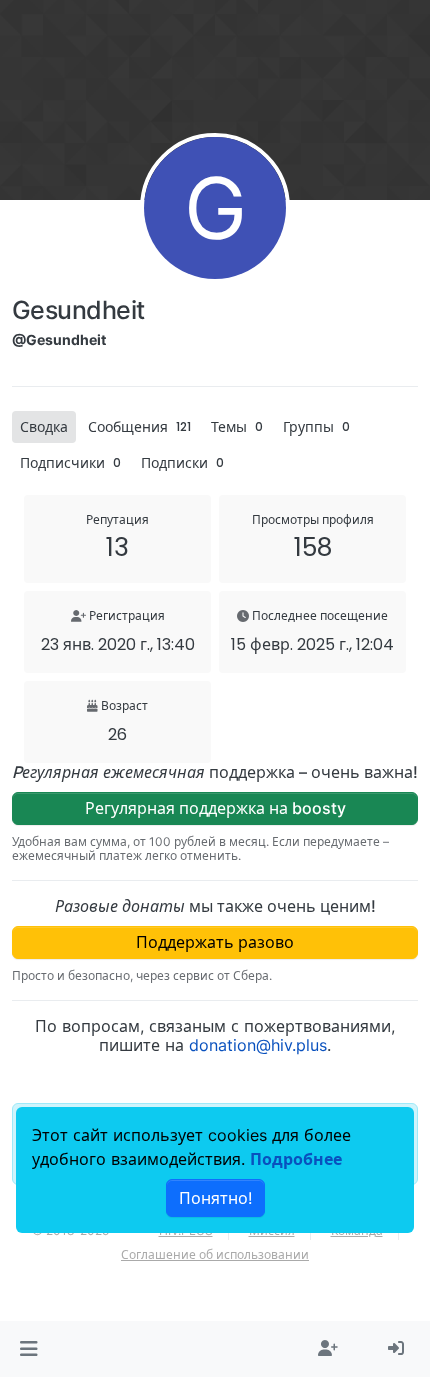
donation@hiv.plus (258, 1045)
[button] (28, 1349)
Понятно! (215, 1198)
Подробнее (296, 1159)
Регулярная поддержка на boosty (215, 808)
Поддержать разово (215, 942)
